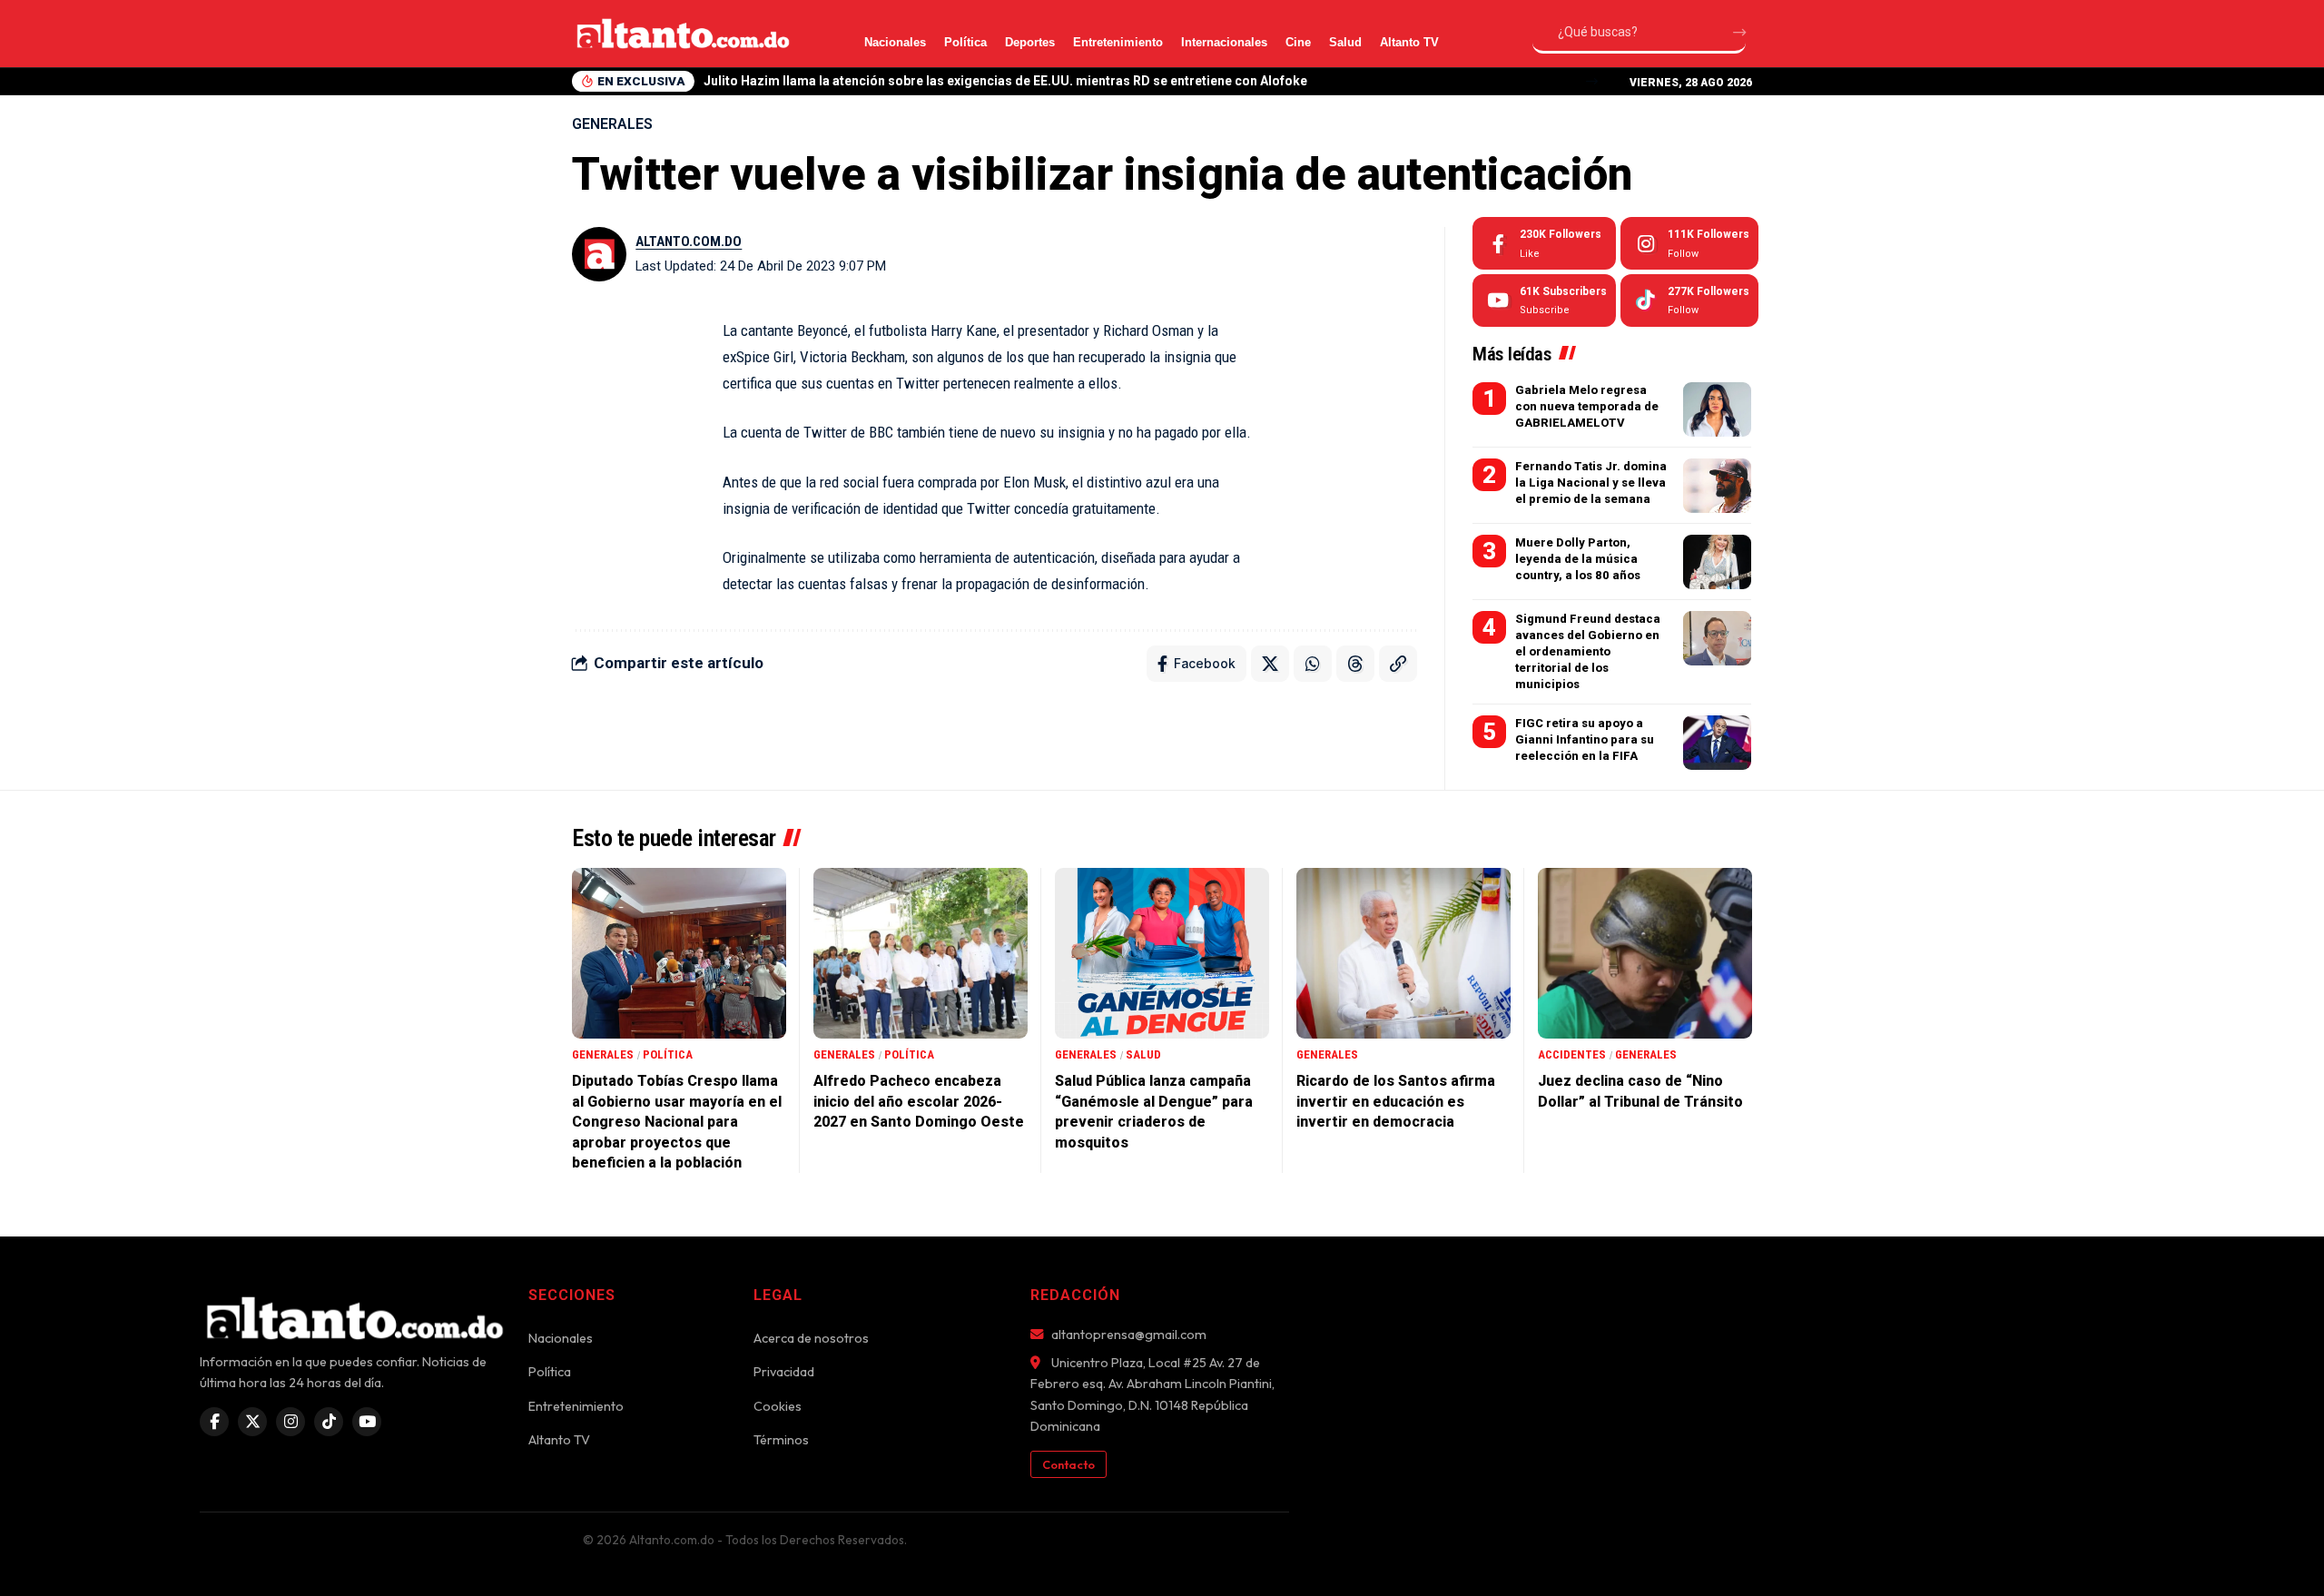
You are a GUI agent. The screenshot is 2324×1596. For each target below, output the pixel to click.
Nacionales (895, 42)
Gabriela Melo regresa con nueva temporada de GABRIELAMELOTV (1587, 406)
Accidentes (1572, 1054)
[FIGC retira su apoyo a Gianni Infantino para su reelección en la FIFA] (1717, 743)
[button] (1592, 81)
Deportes (1030, 42)
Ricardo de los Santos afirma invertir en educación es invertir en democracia (1396, 1101)
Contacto (1068, 1464)
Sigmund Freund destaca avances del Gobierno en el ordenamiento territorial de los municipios (1588, 652)
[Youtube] (1544, 300)
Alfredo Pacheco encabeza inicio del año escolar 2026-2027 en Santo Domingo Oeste (919, 1101)
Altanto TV (1409, 42)
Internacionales (1224, 42)
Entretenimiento (1118, 42)
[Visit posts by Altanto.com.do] (599, 254)
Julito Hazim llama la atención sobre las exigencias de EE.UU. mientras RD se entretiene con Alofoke (1005, 81)
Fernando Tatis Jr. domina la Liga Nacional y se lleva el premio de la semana (1591, 483)
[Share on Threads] (1355, 664)
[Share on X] (1270, 664)
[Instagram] (1689, 243)
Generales (612, 124)
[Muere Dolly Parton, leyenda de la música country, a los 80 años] (1717, 562)
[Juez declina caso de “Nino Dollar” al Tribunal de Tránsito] (1645, 954)
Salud (1345, 42)
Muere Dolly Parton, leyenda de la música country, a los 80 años (1578, 559)
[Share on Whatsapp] (1313, 664)
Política (965, 42)
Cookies (778, 1406)
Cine (1298, 42)
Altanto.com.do (689, 241)
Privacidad (784, 1372)
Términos (781, 1440)
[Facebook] (1544, 243)
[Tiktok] (1689, 300)
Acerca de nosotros (811, 1338)
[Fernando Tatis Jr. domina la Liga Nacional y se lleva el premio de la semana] (1717, 486)
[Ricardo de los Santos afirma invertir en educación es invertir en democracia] (1403, 954)
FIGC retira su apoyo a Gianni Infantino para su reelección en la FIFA (1585, 739)
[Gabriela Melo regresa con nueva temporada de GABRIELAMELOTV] (1717, 409)
